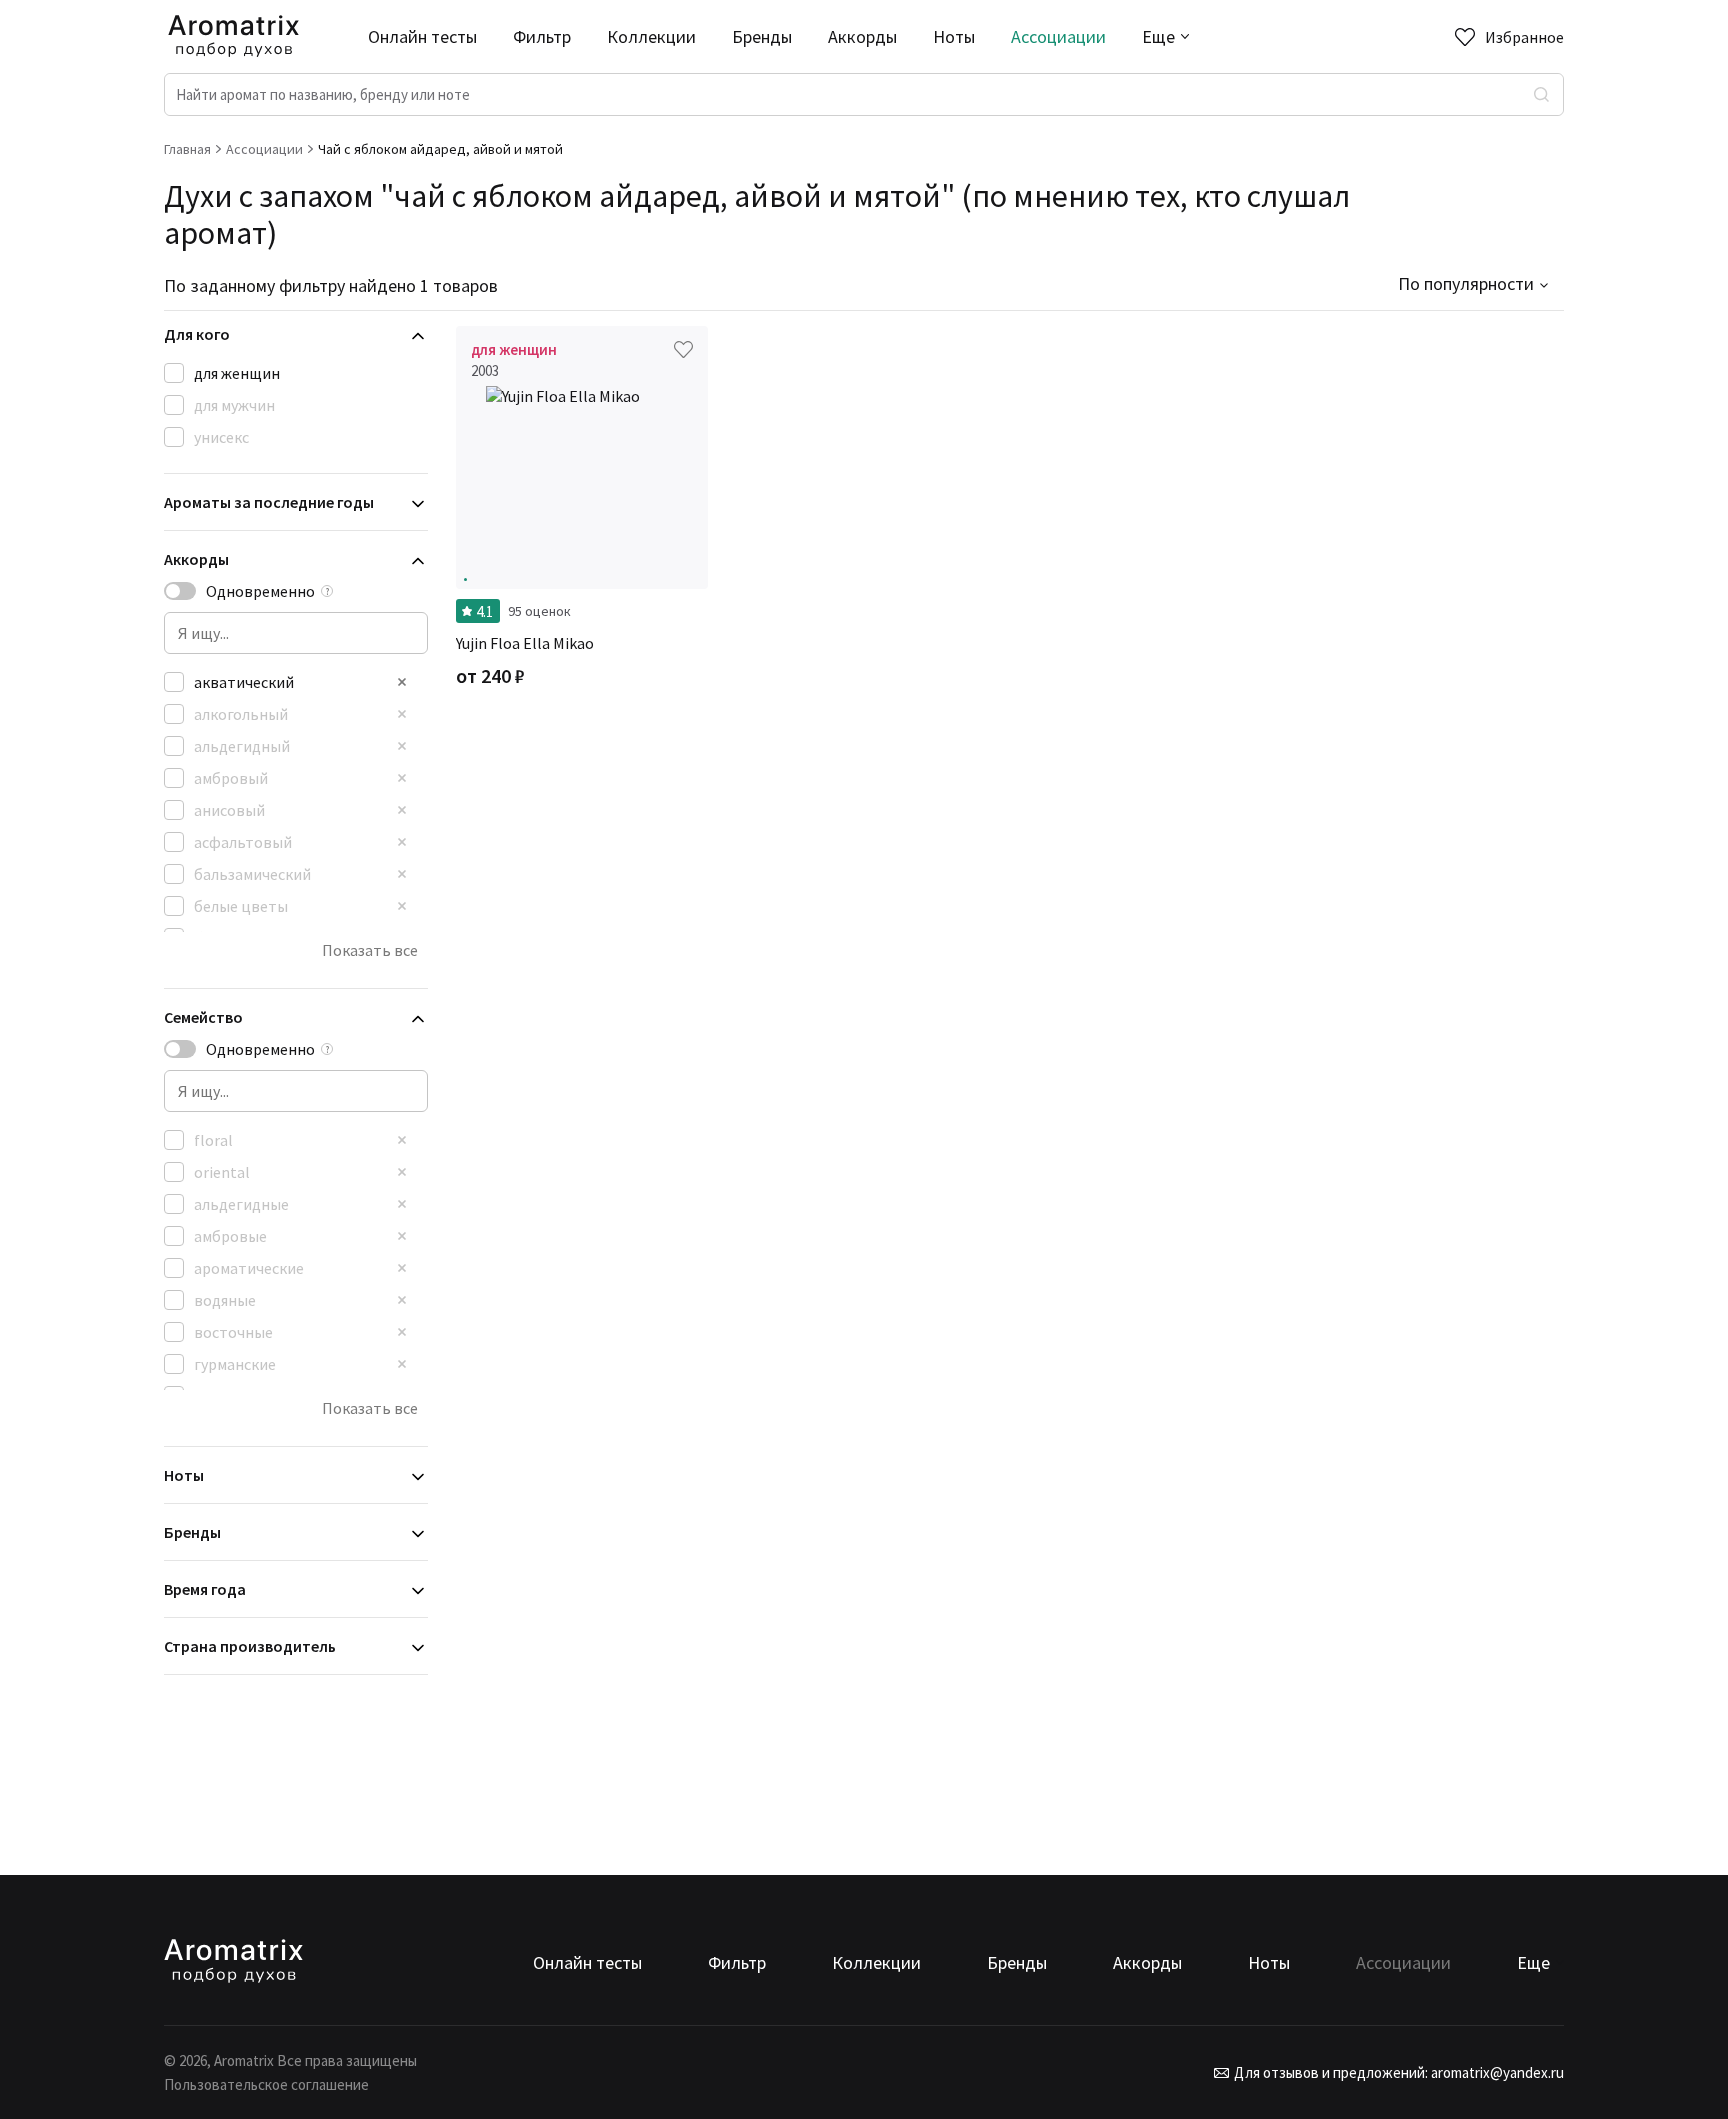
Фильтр (542, 36)
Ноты (954, 36)
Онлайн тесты (422, 36)
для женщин (237, 373)
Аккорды (862, 36)
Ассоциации (1058, 36)
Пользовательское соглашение (266, 2084)
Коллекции (651, 36)
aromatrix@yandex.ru (1496, 2072)
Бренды (762, 36)
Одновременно (260, 591)
